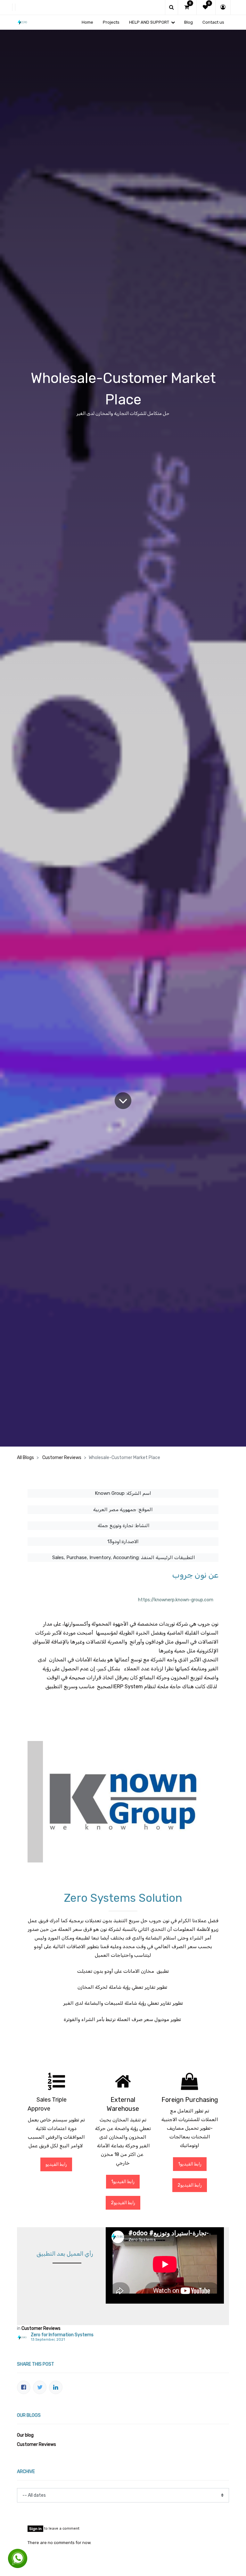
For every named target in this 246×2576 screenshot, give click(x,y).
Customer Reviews (62, 1458)
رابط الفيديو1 (123, 2182)
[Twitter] (40, 2387)
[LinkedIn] (56, 2387)
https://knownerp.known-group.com (176, 1600)
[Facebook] (24, 2387)
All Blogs (25, 1458)
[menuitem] (88, 22)
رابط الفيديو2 (123, 2203)
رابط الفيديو (56, 2164)
